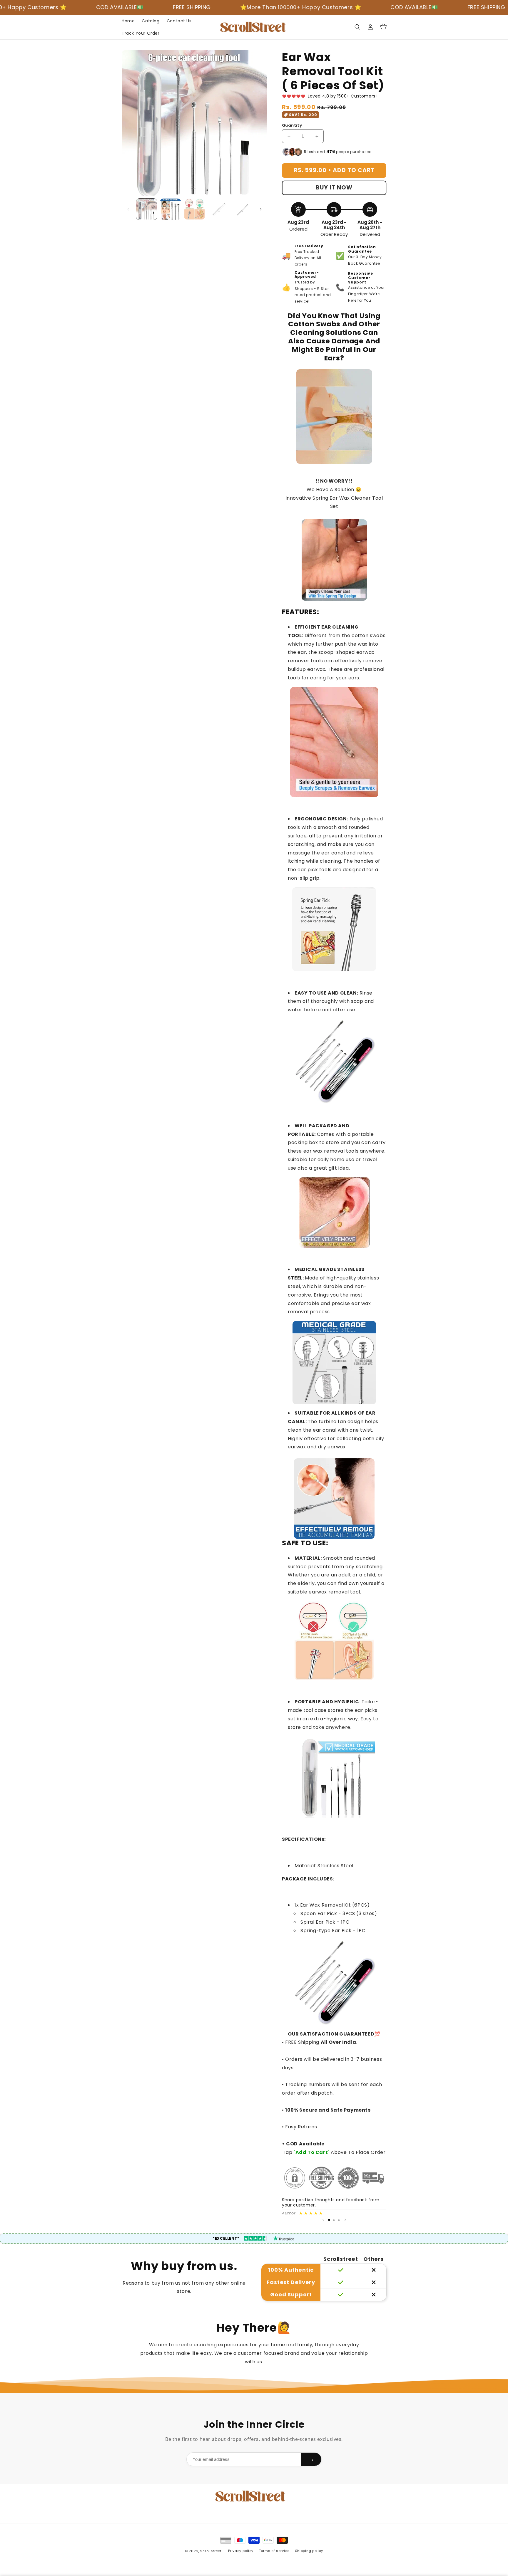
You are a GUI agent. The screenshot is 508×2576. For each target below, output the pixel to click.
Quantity (292, 126)
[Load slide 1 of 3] (329, 2220)
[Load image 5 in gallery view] (242, 209)
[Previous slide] (323, 2220)
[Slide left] (128, 209)
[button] (357, 27)
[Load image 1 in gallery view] (147, 209)
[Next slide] (345, 2220)
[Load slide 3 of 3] (339, 2220)
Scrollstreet (211, 2551)
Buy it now (334, 188)
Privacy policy (241, 2551)
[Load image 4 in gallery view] (218, 209)
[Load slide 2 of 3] (334, 2220)
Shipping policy (309, 2551)
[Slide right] (261, 209)
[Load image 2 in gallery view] (170, 209)
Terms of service (274, 2551)
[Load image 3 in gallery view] (194, 209)
